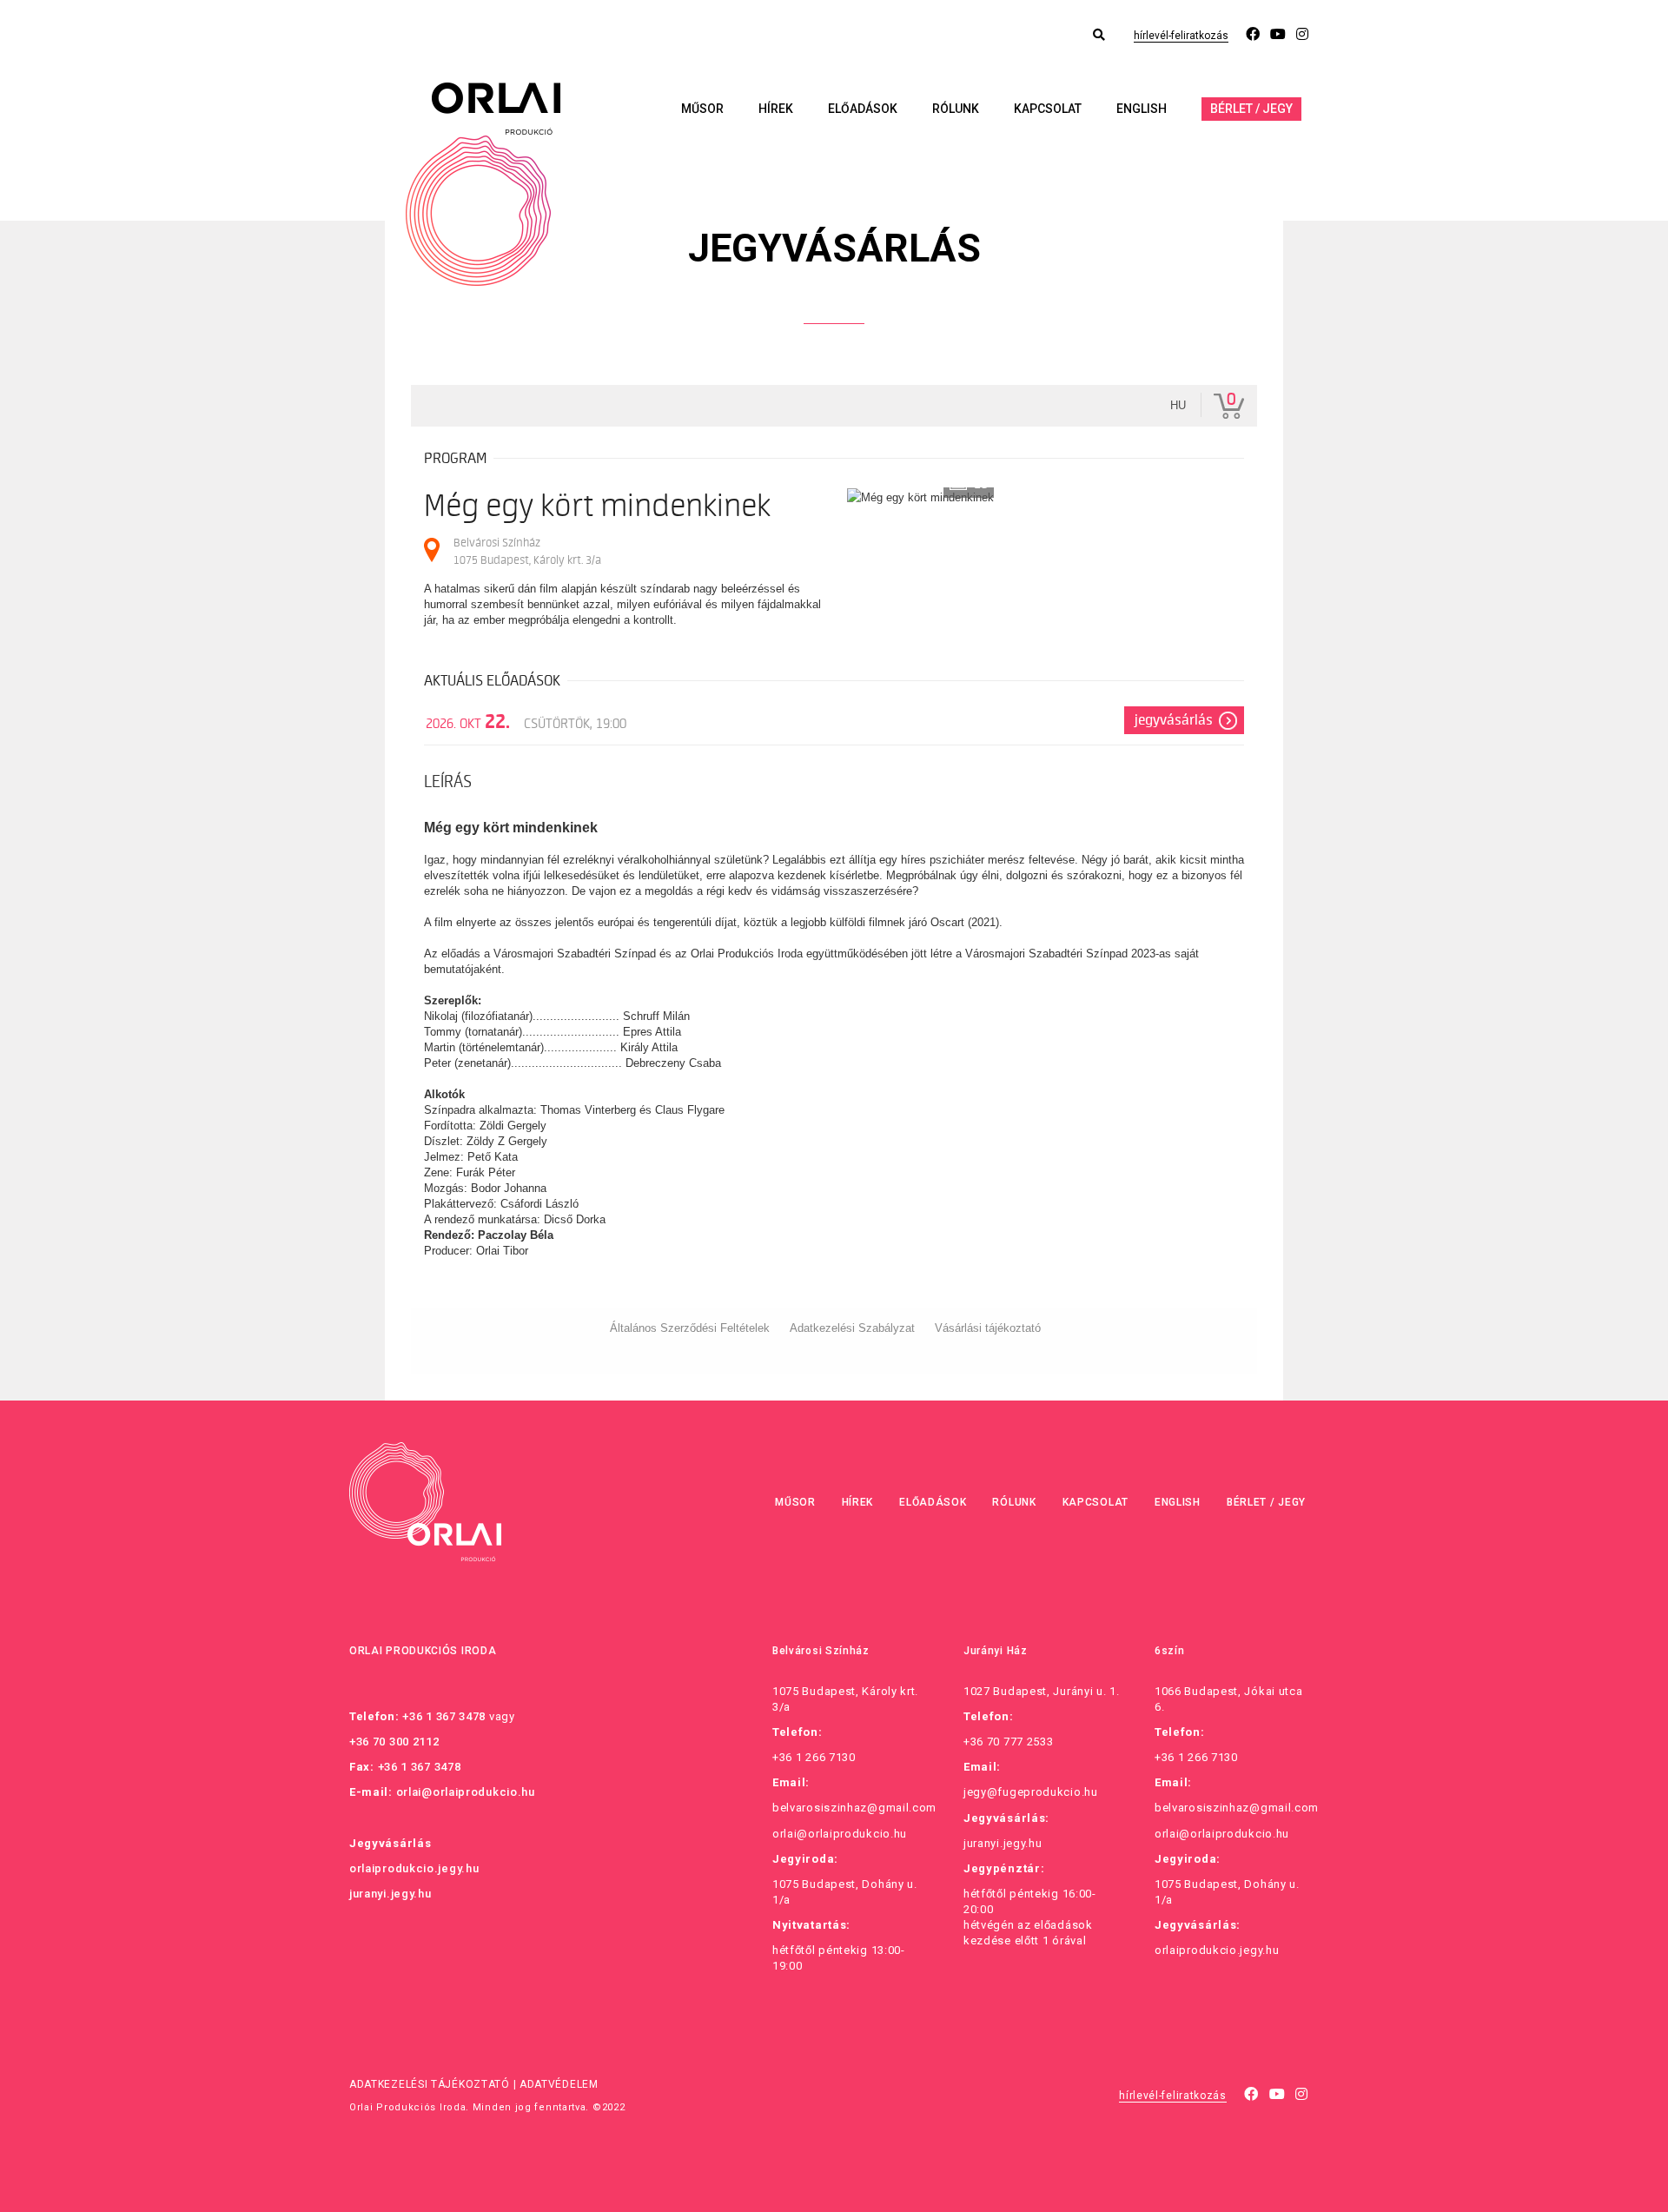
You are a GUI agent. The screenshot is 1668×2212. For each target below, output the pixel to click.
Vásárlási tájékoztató (988, 1328)
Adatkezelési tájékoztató (430, 2084)
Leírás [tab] (448, 782)
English (1142, 109)
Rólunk (956, 109)
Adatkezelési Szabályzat (852, 1328)
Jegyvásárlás (1174, 720)
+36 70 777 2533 (1009, 1742)
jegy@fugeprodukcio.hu (1031, 1792)
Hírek (776, 109)
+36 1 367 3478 (444, 1716)
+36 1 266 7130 (814, 1757)
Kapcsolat (1048, 109)
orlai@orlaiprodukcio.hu (466, 1792)
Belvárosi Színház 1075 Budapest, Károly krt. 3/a (527, 551)
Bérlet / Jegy (1251, 109)
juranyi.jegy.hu (391, 1894)
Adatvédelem (559, 2084)
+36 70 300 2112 (394, 1742)
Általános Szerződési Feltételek (690, 1328)
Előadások (863, 109)
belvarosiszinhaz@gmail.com (854, 1808)
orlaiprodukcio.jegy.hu (414, 1868)
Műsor (702, 109)
